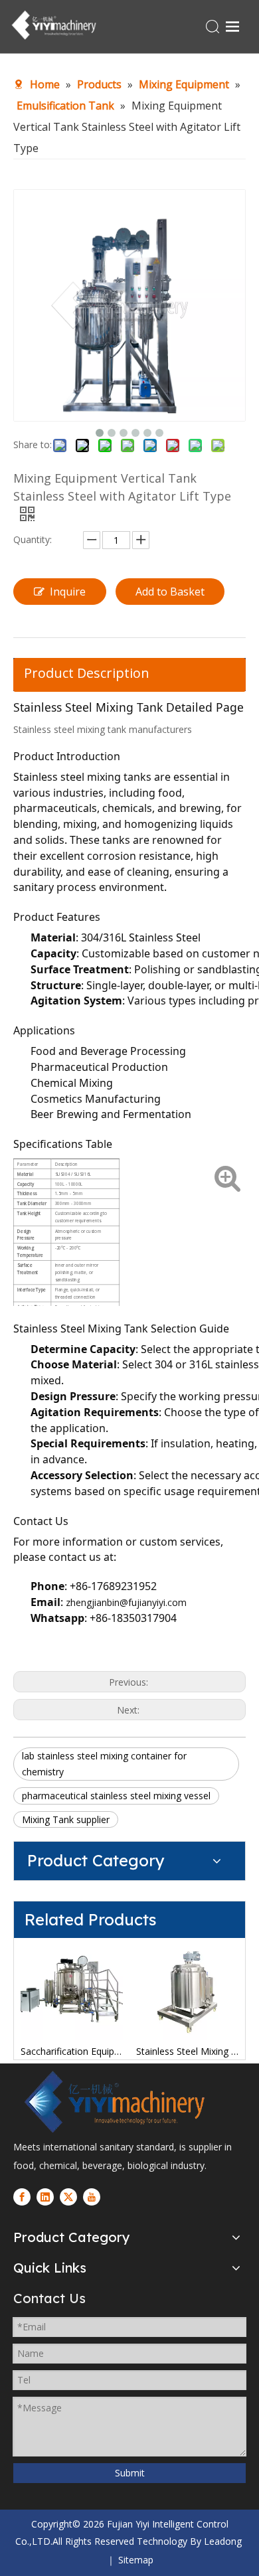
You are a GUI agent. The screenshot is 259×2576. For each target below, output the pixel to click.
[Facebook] (22, 2197)
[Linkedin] (45, 2197)
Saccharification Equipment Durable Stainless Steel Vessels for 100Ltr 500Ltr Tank (72, 2051)
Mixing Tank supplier (66, 1819)
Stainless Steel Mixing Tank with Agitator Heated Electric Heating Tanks (187, 2051)
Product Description (87, 673)
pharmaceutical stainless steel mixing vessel (116, 1796)
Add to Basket (170, 592)
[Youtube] (92, 2197)
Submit (130, 2473)
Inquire (68, 592)
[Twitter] (68, 2197)
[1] (113, 2102)
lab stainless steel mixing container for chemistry (104, 1764)
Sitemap (136, 2560)
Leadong (223, 2541)
